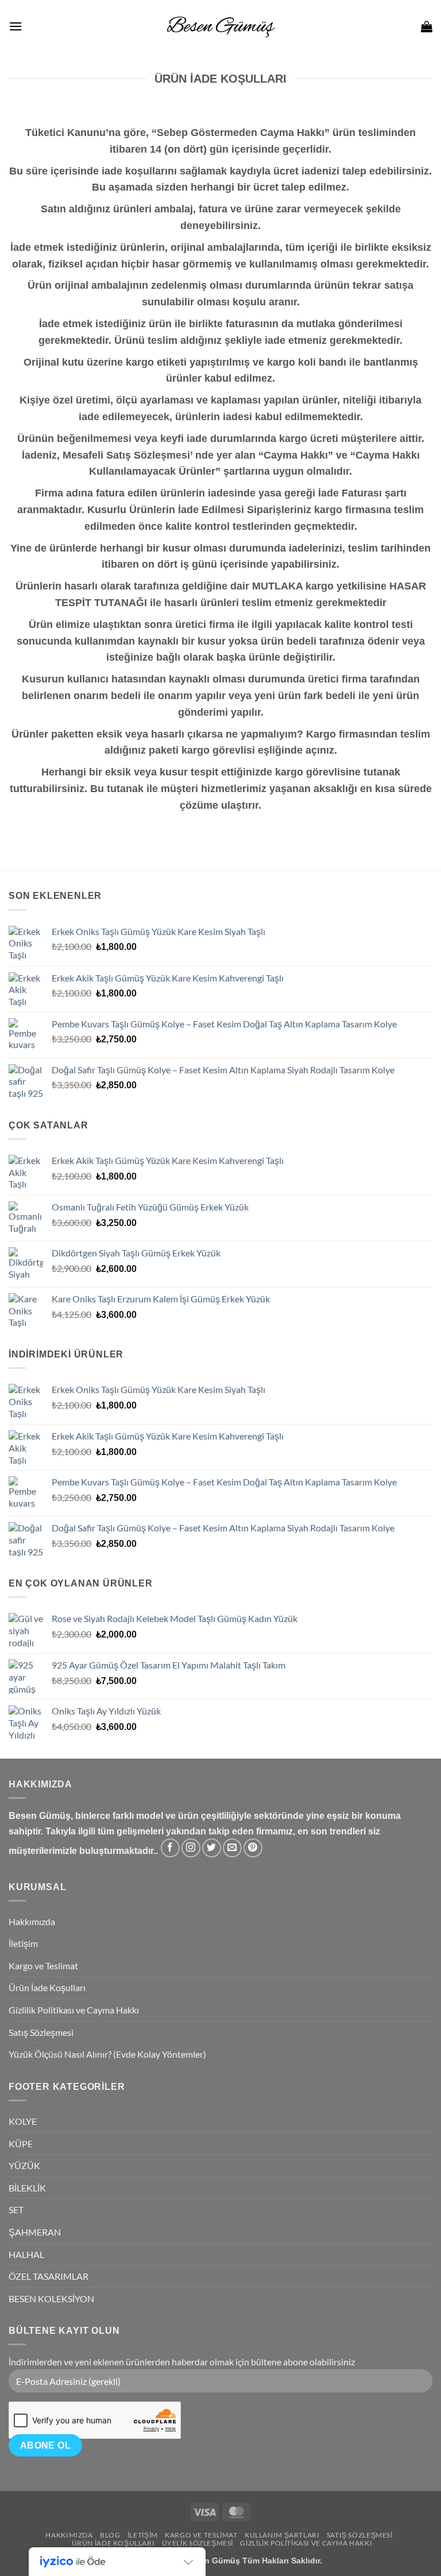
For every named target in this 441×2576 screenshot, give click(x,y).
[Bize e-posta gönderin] (232, 1848)
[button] (16, 26)
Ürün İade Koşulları (47, 1987)
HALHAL (26, 2254)
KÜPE (21, 2144)
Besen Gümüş (212, 2561)
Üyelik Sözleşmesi (198, 2543)
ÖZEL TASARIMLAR (49, 2276)
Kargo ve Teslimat (43, 1966)
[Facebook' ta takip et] (170, 1848)
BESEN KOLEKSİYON (51, 2298)
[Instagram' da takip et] (191, 1848)
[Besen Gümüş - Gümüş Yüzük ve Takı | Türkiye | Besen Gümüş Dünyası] (220, 26)
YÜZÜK (24, 2165)
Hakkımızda (32, 1921)
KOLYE (23, 2121)
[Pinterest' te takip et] (253, 1848)
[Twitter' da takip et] (212, 1848)
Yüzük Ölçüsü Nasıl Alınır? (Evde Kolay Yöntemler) (107, 2054)
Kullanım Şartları (282, 2535)
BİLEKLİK (27, 2188)
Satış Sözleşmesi (41, 2032)
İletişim (23, 1943)
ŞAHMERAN (35, 2232)
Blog (110, 2535)
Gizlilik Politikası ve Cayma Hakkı (74, 2010)
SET (16, 2210)
